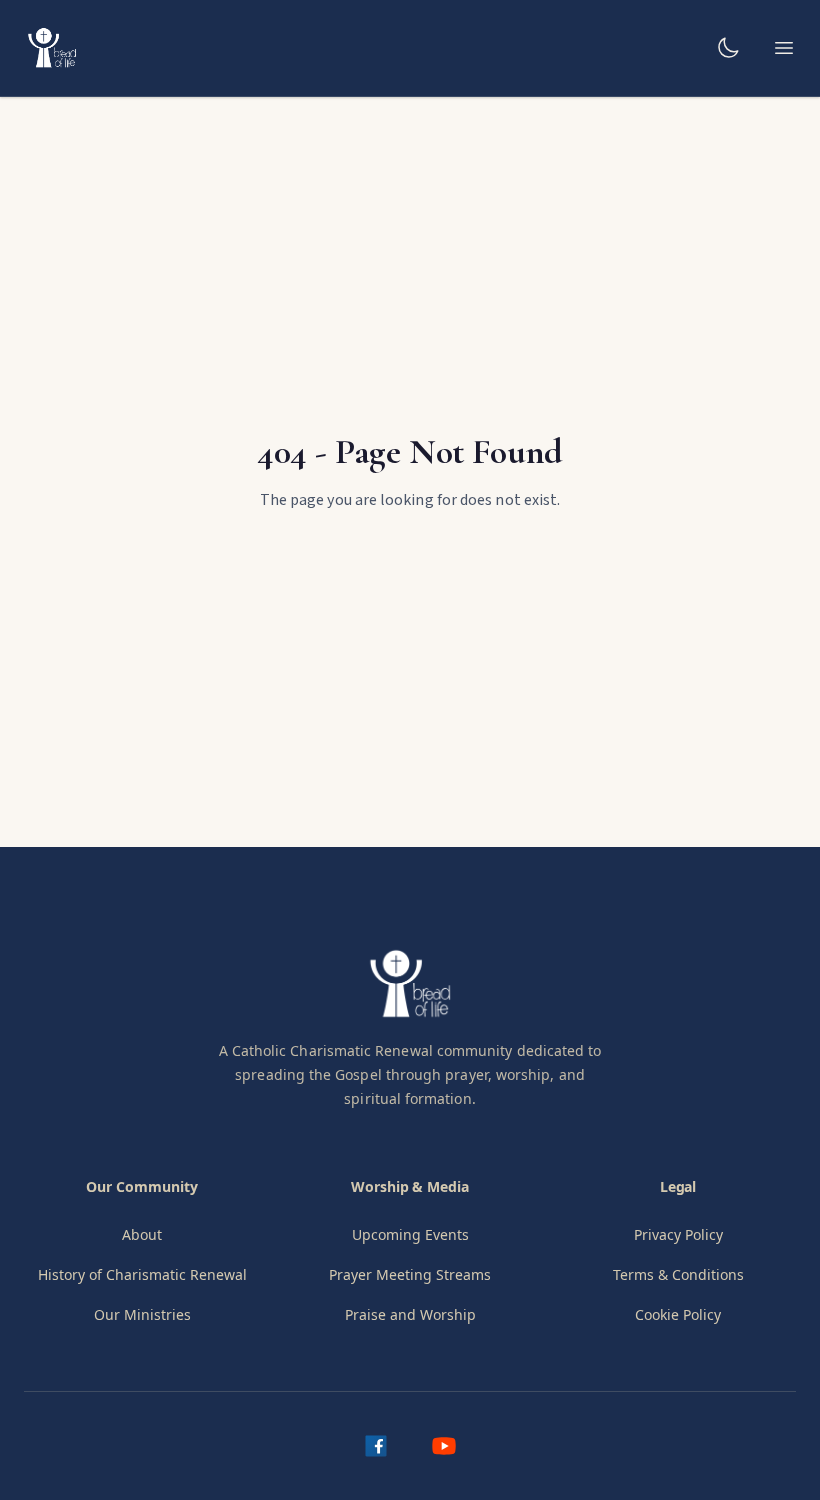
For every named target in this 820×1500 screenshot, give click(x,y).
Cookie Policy (678, 1314)
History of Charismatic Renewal (142, 1274)
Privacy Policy (678, 1234)
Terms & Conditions (678, 1274)
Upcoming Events (410, 1234)
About (142, 1234)
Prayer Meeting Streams (410, 1274)
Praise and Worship (410, 1314)
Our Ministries (142, 1314)
